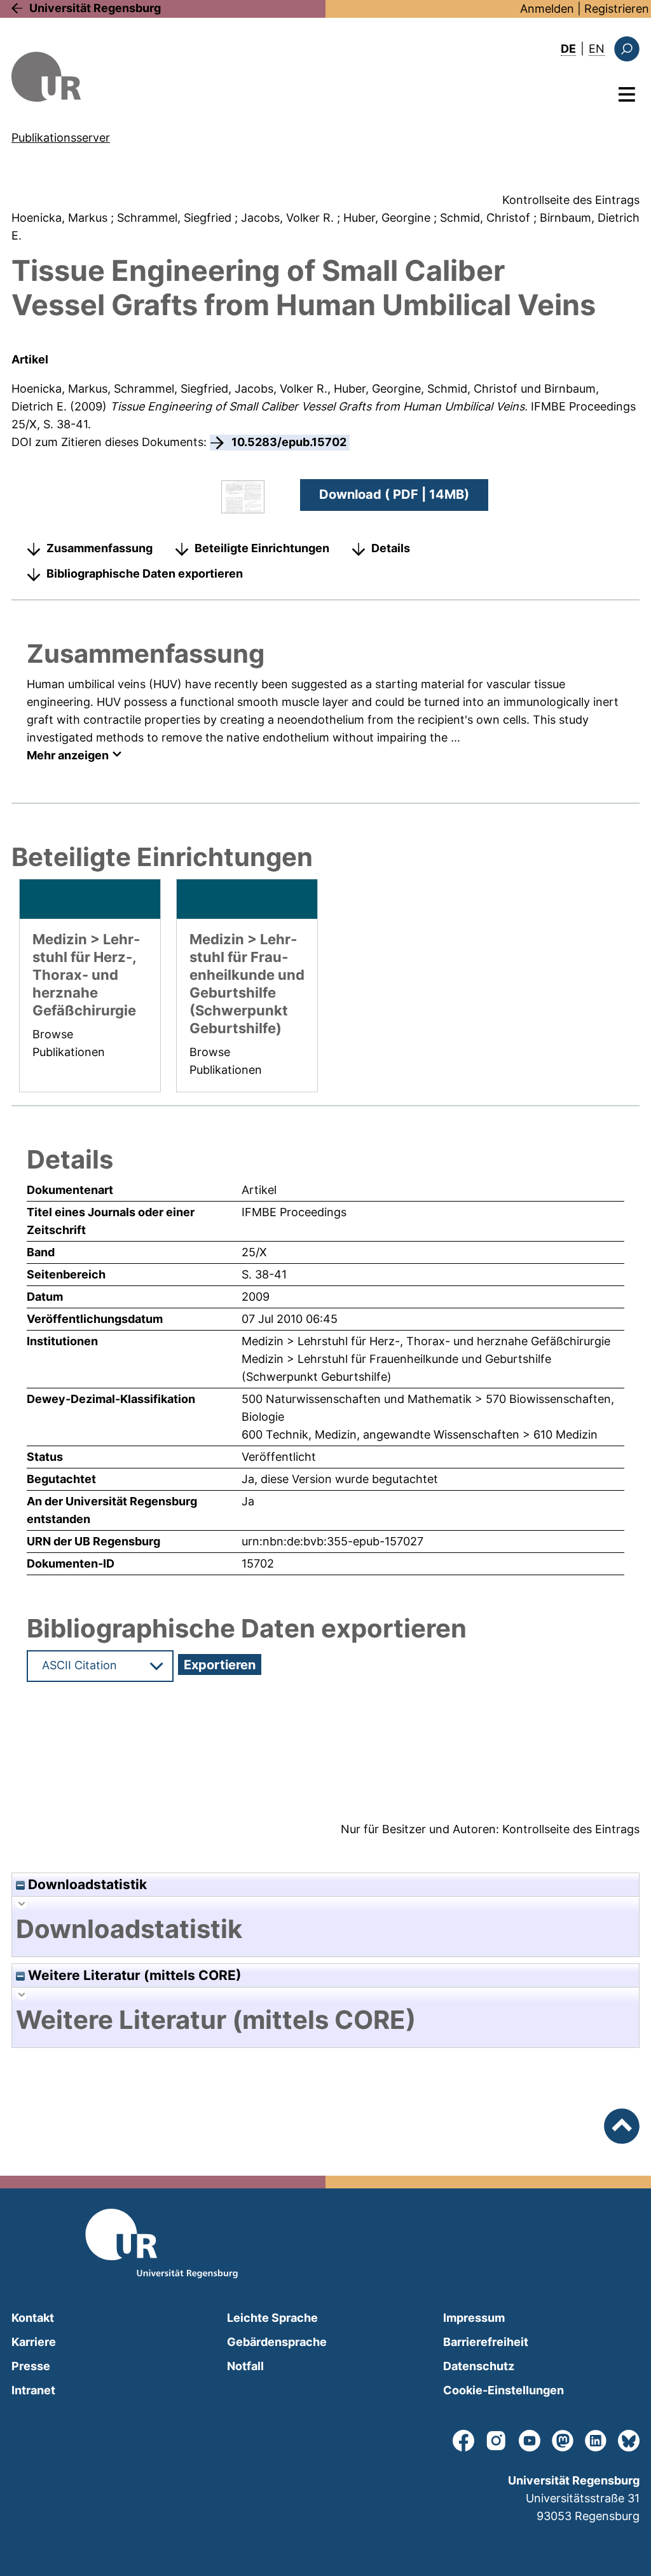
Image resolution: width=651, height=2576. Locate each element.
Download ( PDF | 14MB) (394, 494)
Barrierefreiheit (486, 2342)
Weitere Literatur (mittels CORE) (133, 1975)
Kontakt (33, 2318)
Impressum (474, 2318)
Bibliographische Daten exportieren (145, 573)
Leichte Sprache (272, 2318)
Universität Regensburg (95, 8)
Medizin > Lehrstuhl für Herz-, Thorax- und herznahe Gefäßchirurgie (426, 1341)
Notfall (245, 2366)
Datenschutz (479, 2366)
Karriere (34, 2342)
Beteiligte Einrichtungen (262, 548)
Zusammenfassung (99, 548)
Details (391, 548)
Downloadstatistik (86, 1884)
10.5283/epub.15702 (289, 442)
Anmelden (547, 9)
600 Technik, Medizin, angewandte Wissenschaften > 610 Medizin (420, 1434)
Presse (31, 2366)
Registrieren (617, 9)
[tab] (325, 1929)
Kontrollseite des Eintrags (571, 200)
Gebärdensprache (277, 2342)
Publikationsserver (61, 138)
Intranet (33, 2390)
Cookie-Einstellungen (504, 2390)
